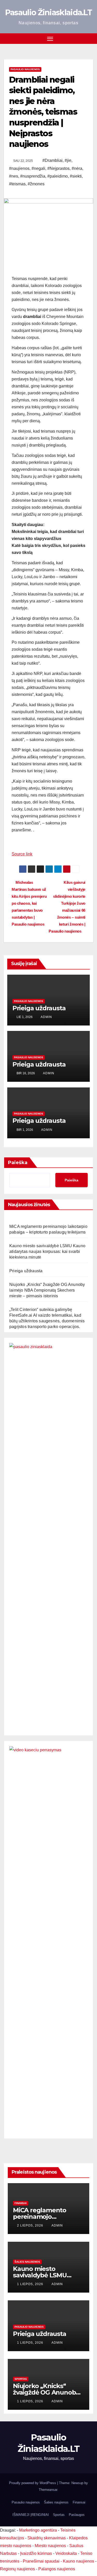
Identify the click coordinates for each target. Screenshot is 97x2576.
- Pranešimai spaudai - (42, 2561)
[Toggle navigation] (50, 39)
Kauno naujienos (79, 2561)
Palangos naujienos (57, 2569)
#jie (68, 160)
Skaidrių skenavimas (47, 2538)
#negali (38, 168)
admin (46, 1017)
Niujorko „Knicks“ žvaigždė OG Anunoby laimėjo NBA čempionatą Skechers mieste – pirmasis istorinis (47, 1290)
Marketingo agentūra (38, 2530)
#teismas (17, 184)
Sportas (21, 2379)
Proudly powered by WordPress (33, 2483)
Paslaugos (77, 2515)
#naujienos (19, 168)
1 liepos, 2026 (31, 2284)
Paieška (18, 1163)
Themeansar (48, 2490)
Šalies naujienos (27, 2262)
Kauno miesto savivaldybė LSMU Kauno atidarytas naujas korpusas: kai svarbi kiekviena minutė (47, 1251)
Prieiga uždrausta (39, 1008)
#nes (14, 176)
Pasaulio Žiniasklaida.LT (48, 13)
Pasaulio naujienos (25, 69)
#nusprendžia (33, 176)
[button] (90, 38)
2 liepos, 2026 (31, 2225)
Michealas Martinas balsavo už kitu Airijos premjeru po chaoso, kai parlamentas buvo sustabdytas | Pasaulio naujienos (29, 903)
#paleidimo (58, 176)
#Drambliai (53, 160)
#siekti (76, 176)
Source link (22, 854)
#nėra (77, 168)
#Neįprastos (58, 168)
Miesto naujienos (50, 2546)
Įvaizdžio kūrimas (36, 2553)
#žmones (36, 184)
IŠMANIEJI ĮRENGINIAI (31, 2515)
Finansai (21, 2203)
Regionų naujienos (17, 2569)
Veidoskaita (66, 2553)
